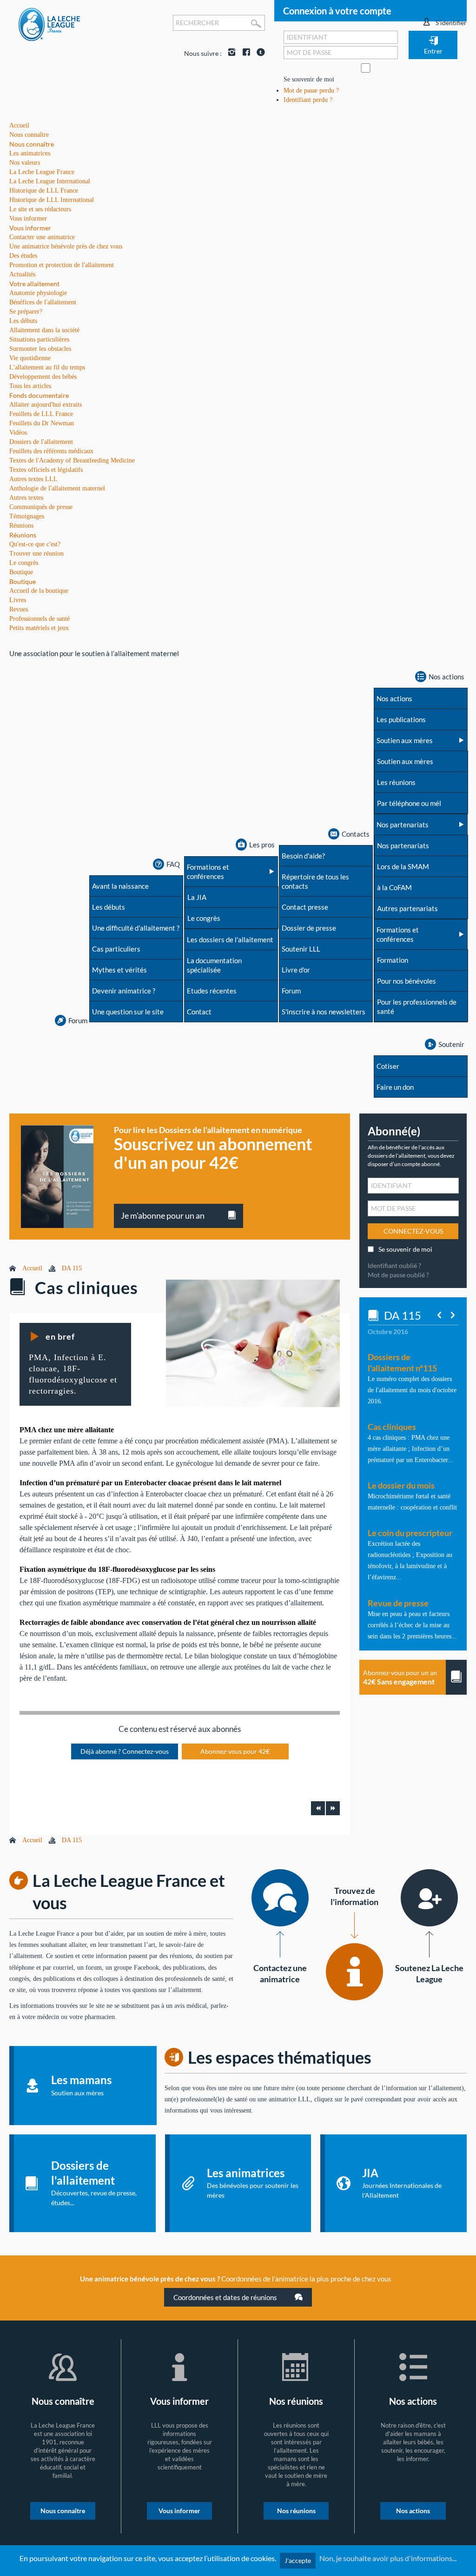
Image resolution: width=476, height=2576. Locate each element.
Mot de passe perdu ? (311, 91)
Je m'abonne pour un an (163, 1215)
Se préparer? (26, 312)
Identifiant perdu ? (308, 100)
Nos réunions (296, 2511)
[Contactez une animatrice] (280, 1898)
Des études (23, 256)
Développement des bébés (43, 377)
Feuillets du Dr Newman (42, 423)
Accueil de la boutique (39, 591)
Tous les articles (30, 386)
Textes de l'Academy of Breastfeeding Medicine (72, 460)
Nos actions (413, 2511)
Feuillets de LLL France (41, 414)
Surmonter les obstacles (40, 349)
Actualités (22, 274)
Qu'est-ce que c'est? (35, 544)
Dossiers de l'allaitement (41, 442)
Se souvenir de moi (309, 79)
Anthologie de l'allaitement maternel (57, 488)
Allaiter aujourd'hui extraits (46, 405)
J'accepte (298, 2560)
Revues (19, 609)
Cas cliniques (392, 1427)
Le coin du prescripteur (410, 1533)
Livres (18, 600)
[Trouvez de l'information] (354, 1972)
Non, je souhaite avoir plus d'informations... (388, 2558)
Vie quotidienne (30, 358)
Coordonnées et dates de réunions (226, 2297)
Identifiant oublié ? (394, 1265)
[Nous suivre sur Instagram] (230, 53)
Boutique (23, 581)
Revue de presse (398, 1603)
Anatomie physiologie (38, 293)
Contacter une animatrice (42, 237)
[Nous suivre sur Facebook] (244, 53)
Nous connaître (32, 144)
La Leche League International (50, 181)
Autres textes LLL (33, 479)
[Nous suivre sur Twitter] (258, 53)
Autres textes (26, 498)
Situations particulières (39, 339)
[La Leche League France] (49, 24)
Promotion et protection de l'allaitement (62, 265)
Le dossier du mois (401, 1485)
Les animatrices (30, 153)
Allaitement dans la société (44, 330)
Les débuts (23, 321)
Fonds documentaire (39, 395)
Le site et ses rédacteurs (40, 209)
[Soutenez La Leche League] (429, 1898)
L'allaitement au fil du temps (47, 367)
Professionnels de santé (40, 619)
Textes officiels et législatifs (46, 470)
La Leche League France (42, 172)
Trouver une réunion (36, 553)
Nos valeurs (25, 163)
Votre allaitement (34, 284)
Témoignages (27, 516)
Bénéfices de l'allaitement (43, 302)
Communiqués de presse (41, 507)
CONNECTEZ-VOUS (413, 1231)
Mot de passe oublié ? (398, 1275)
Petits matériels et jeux (39, 628)
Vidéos (18, 433)
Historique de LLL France (44, 191)
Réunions (23, 535)
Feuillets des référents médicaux (51, 451)
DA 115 (72, 1268)
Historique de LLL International (52, 200)
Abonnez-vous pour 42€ (235, 1751)
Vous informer (30, 228)
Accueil (32, 1268)
